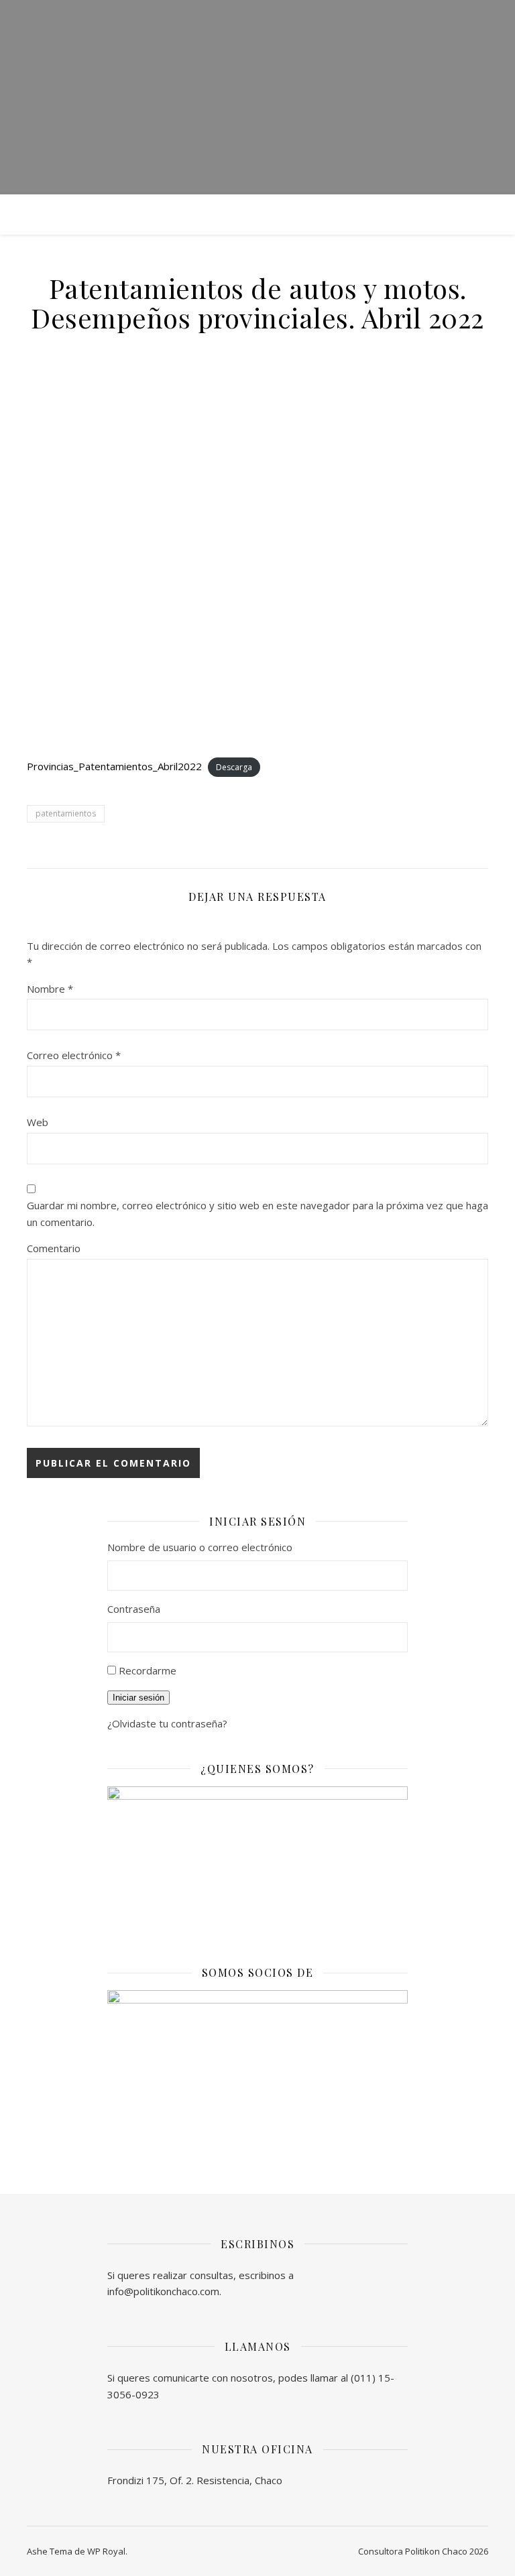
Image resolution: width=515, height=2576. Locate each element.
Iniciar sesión (138, 1698)
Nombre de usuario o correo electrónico (200, 1547)
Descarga (234, 767)
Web (38, 1122)
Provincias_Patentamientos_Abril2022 (114, 766)
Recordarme (148, 1670)
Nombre (50, 989)
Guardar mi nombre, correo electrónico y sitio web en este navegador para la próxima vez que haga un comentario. (257, 1214)
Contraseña (134, 1609)
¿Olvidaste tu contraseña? (167, 1723)
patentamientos (66, 813)
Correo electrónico (74, 1055)
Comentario (54, 1248)
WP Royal (106, 2551)
